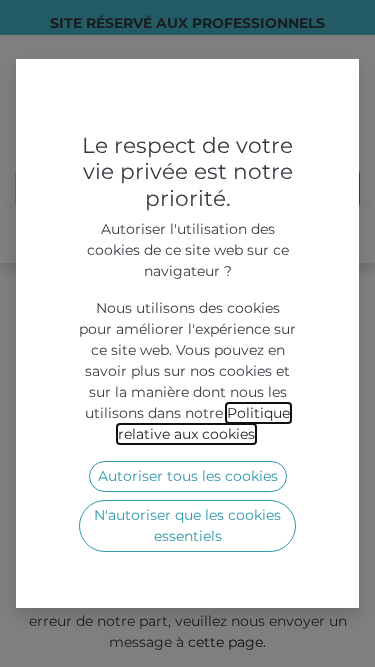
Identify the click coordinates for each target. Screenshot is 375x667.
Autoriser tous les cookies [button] (188, 476)
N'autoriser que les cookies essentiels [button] (187, 525)
